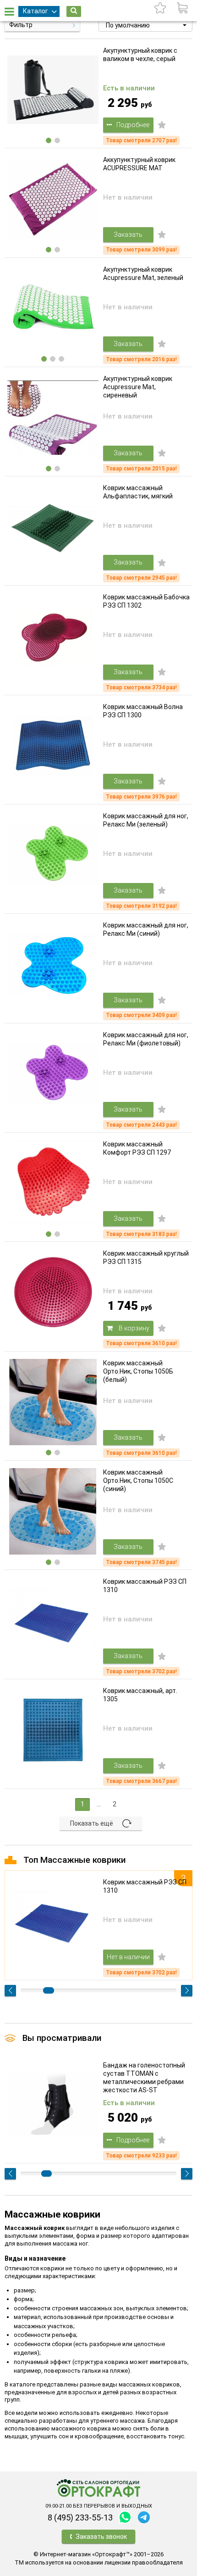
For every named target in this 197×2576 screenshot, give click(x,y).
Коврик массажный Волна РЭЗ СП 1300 (143, 711)
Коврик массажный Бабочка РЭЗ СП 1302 (146, 601)
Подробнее (133, 125)
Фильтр (21, 25)
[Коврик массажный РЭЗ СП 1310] (53, 1621)
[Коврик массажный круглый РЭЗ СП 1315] (53, 1293)
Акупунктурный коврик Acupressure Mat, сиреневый (138, 387)
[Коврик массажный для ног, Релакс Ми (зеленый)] (53, 855)
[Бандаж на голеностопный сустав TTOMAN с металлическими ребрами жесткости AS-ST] (53, 2104)
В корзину (133, 1328)
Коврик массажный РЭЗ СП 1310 (145, 1586)
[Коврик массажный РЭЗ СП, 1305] (53, 1730)
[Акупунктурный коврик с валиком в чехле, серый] (53, 90)
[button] (145, 25)
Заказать (128, 235)
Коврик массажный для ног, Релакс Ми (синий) (146, 929)
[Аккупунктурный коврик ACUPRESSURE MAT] (53, 199)
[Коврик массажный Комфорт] (53, 1183)
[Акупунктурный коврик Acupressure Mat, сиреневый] (53, 418)
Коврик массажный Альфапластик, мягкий (138, 492)
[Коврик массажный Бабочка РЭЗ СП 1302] (53, 636)
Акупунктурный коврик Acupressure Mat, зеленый (143, 274)
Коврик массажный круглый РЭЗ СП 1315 (146, 1257)
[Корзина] (182, 8)
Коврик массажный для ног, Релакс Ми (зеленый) (146, 820)
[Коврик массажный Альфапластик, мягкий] (53, 527)
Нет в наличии (128, 1957)
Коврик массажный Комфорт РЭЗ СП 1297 (137, 1148)
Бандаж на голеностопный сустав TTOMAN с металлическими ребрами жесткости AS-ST (144, 2078)
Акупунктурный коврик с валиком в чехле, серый (140, 55)
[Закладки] (160, 8)
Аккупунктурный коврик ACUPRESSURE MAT (139, 164)
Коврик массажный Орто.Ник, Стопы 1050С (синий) (138, 1481)
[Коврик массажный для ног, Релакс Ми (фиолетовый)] (53, 1074)
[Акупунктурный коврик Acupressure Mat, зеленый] (53, 309)
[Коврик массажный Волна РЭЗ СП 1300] (53, 746)
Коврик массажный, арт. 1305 (140, 1695)
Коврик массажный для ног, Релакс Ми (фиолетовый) (146, 1039)
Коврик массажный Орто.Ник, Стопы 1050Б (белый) (138, 1371)
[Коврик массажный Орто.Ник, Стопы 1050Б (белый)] (53, 1402)
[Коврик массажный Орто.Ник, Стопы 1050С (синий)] (53, 1512)
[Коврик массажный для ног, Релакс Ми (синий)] (53, 964)
